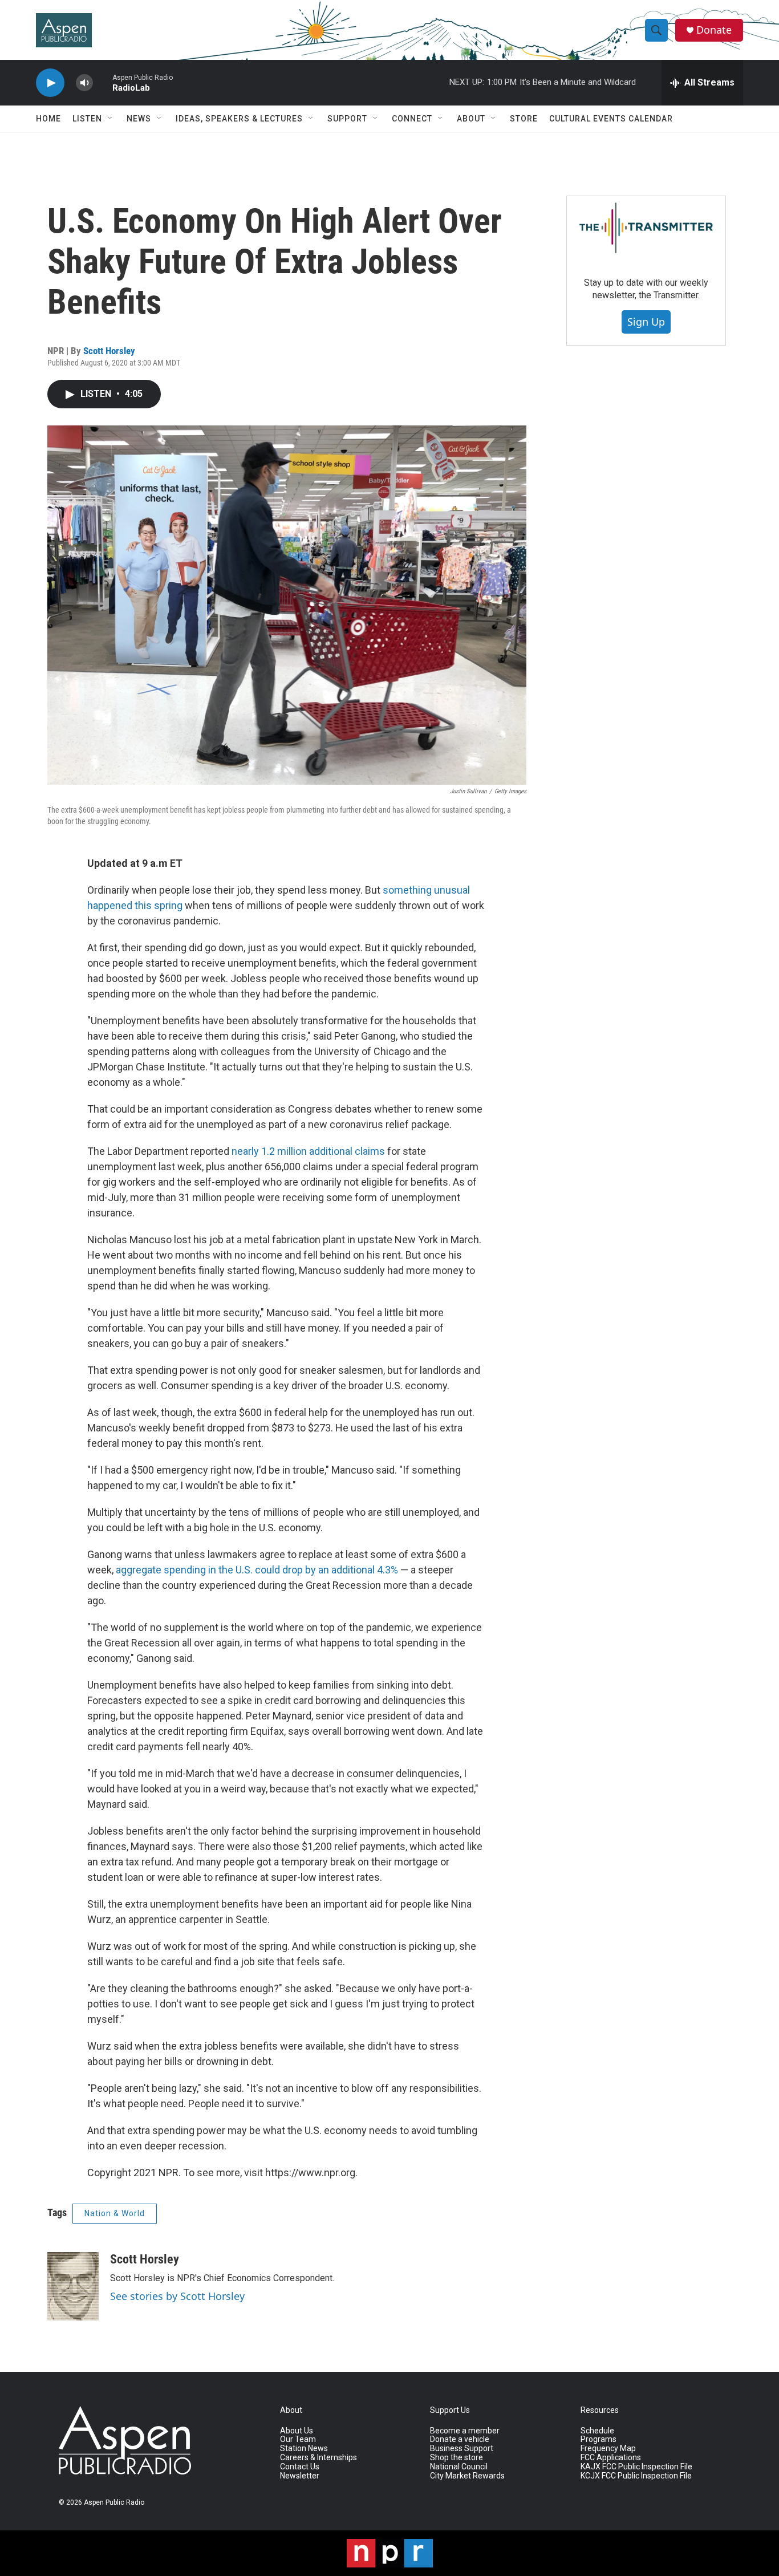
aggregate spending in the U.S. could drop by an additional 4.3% (257, 1570)
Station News (304, 2449)
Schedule (597, 2431)
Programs (599, 2439)
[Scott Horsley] (73, 2286)
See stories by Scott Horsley (177, 2296)
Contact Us (300, 2467)
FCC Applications (611, 2458)
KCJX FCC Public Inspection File (636, 2476)
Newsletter (300, 2476)
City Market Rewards (467, 2476)
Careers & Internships (319, 2458)
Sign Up (646, 322)
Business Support (462, 2449)
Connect (412, 119)
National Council (459, 2467)
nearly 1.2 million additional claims (308, 1151)
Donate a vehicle (460, 2439)
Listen (87, 119)
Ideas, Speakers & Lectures (239, 119)
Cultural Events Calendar (611, 119)
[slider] (103, 82)
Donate (714, 30)
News (139, 119)
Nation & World (115, 2213)
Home (48, 119)
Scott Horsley (109, 351)
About (471, 119)
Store (524, 119)
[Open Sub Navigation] (111, 119)
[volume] (84, 83)
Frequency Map (608, 2449)
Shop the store (457, 2458)
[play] (50, 83)
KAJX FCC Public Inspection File (636, 2467)
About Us (297, 2431)
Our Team (298, 2439)
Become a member (465, 2431)
